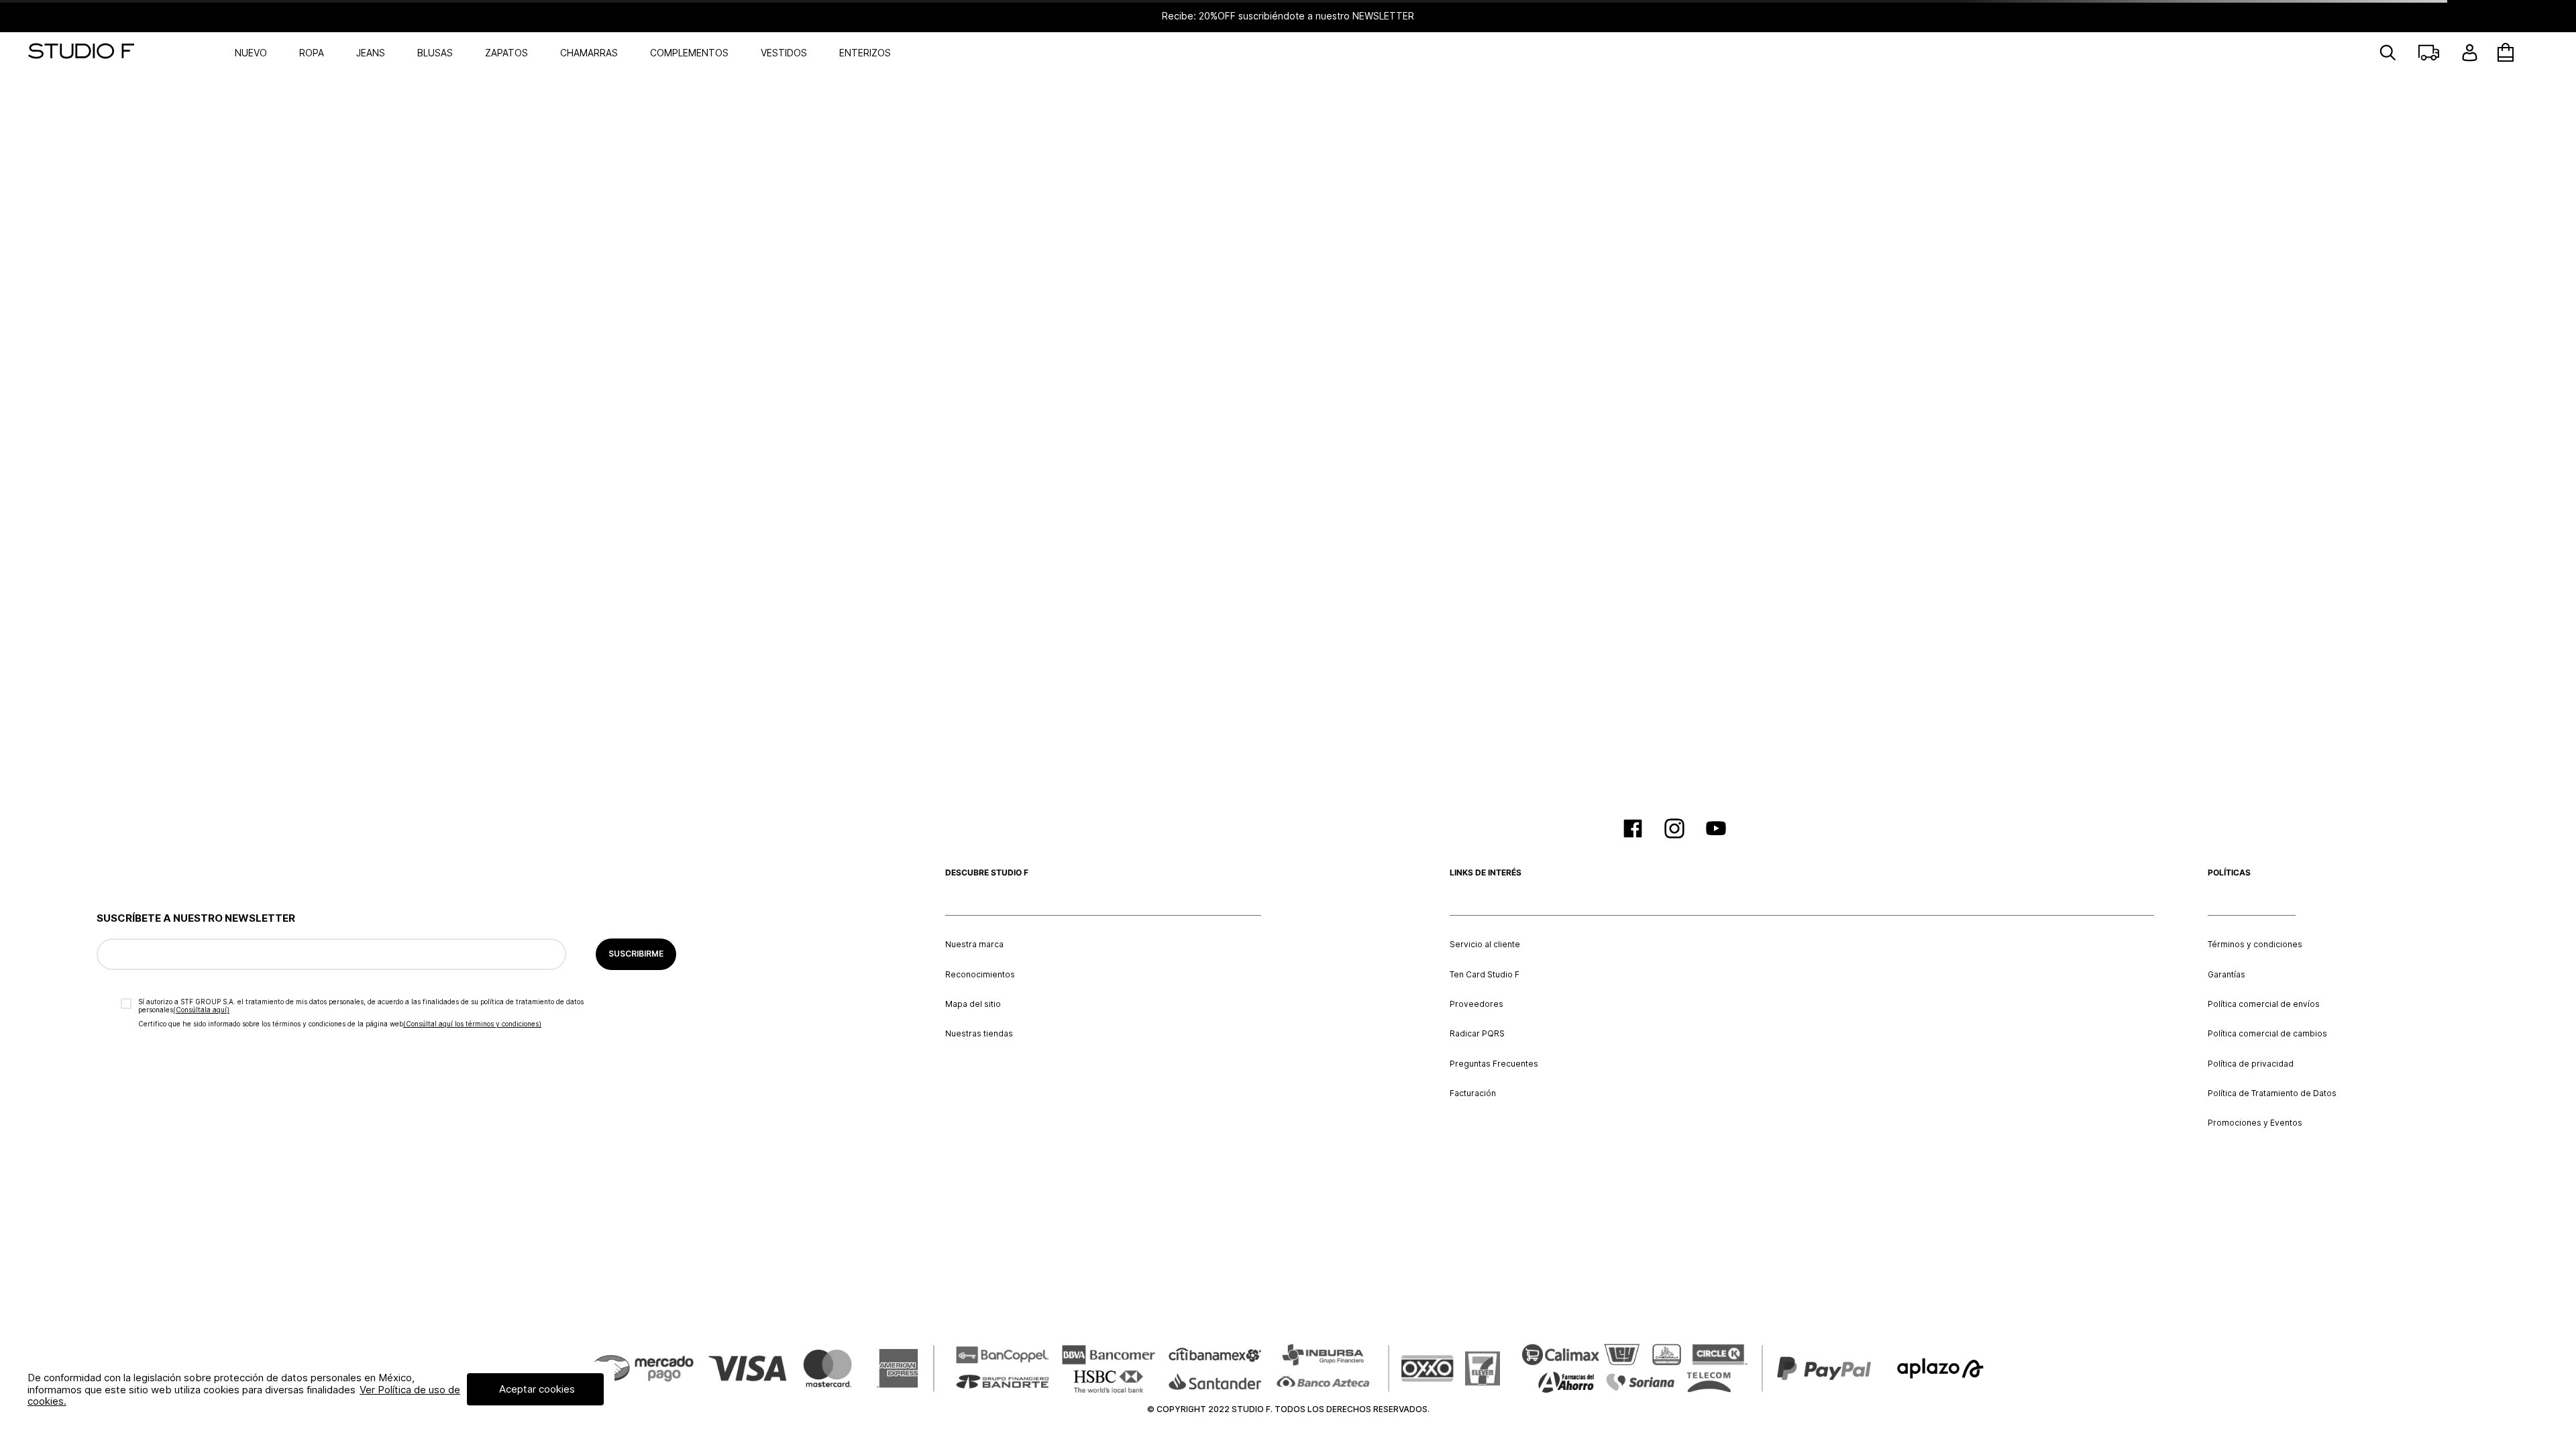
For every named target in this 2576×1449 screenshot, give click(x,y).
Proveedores (1477, 1004)
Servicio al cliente (1485, 945)
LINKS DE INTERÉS (1486, 873)
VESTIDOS (784, 53)
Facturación (1473, 1093)
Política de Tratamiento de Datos (2272, 1093)
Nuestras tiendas (979, 1034)
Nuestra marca (974, 945)
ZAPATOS (506, 53)
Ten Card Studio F (1485, 975)
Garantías (2226, 975)
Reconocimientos (980, 975)
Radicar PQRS (1477, 1034)
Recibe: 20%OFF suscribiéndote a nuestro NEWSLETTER (1288, 16)
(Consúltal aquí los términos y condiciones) (472, 1024)
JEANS (371, 53)
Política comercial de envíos (2264, 1004)
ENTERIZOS (865, 53)
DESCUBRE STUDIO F (987, 873)
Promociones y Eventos (2255, 1123)
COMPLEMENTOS (689, 53)
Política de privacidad (2251, 1064)
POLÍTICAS (2229, 873)
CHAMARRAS (589, 53)
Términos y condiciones (2255, 945)
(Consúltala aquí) (201, 1010)
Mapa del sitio (973, 1004)
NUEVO (251, 53)
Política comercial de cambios (2267, 1034)
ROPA (312, 53)
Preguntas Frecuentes (1494, 1064)
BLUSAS (435, 53)
